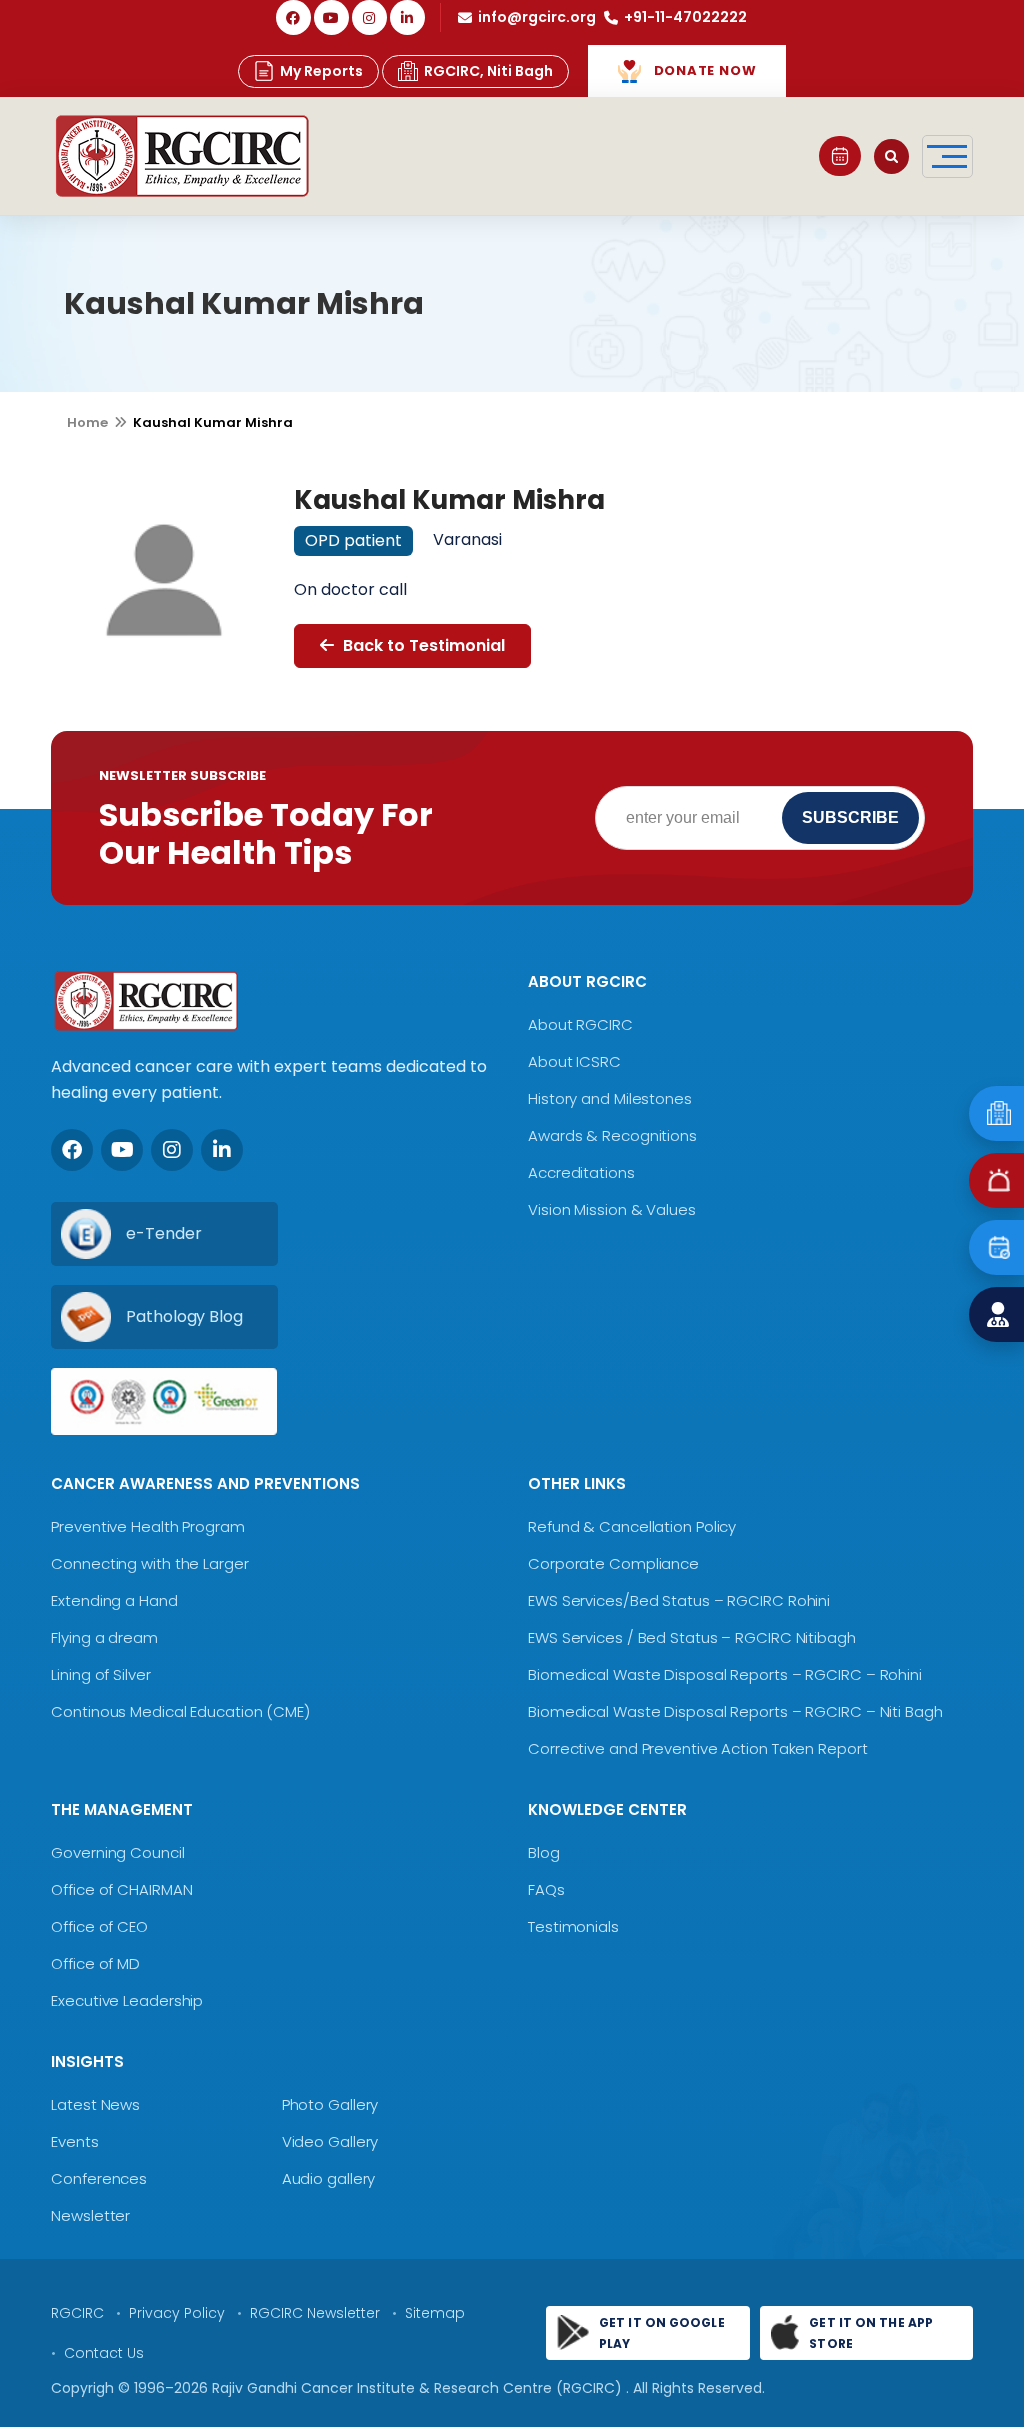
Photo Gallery (330, 2104)
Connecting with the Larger (149, 1563)
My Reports (321, 71)
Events (74, 2141)
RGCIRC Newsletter (315, 2313)
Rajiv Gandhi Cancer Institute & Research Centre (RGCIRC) (419, 2388)
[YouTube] (331, 17)
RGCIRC (77, 2313)
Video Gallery (330, 2141)
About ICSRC (574, 1061)
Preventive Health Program (148, 1526)
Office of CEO (99, 1926)
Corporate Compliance (613, 1563)
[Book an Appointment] (840, 156)
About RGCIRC (580, 1024)
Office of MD (95, 1963)
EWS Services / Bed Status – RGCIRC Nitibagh (692, 1637)
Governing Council (117, 1852)
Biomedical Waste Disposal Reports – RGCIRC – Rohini (725, 1674)
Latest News (95, 2104)
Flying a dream (104, 1637)
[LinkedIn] (407, 17)
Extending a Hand (114, 1600)
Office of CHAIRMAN (121, 1889)
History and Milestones (610, 1098)
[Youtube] (122, 1150)
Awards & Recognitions (612, 1135)
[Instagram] (369, 17)
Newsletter (90, 2215)
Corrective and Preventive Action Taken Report (698, 1748)
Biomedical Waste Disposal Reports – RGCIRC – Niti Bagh (735, 1711)
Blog (544, 1852)
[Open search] (891, 156)
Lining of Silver (100, 1674)
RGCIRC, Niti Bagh (488, 71)
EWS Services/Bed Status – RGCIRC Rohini (679, 1600)
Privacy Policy (177, 2313)
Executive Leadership (127, 2000)
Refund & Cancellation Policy (632, 1526)
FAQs (546, 1889)
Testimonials (573, 1926)
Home (87, 422)
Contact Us (104, 2353)
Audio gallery (329, 2178)
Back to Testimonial (422, 645)
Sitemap (435, 2313)
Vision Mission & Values (612, 1209)
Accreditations (581, 1172)
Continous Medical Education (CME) (180, 1711)
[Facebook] (293, 17)
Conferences (99, 2178)
